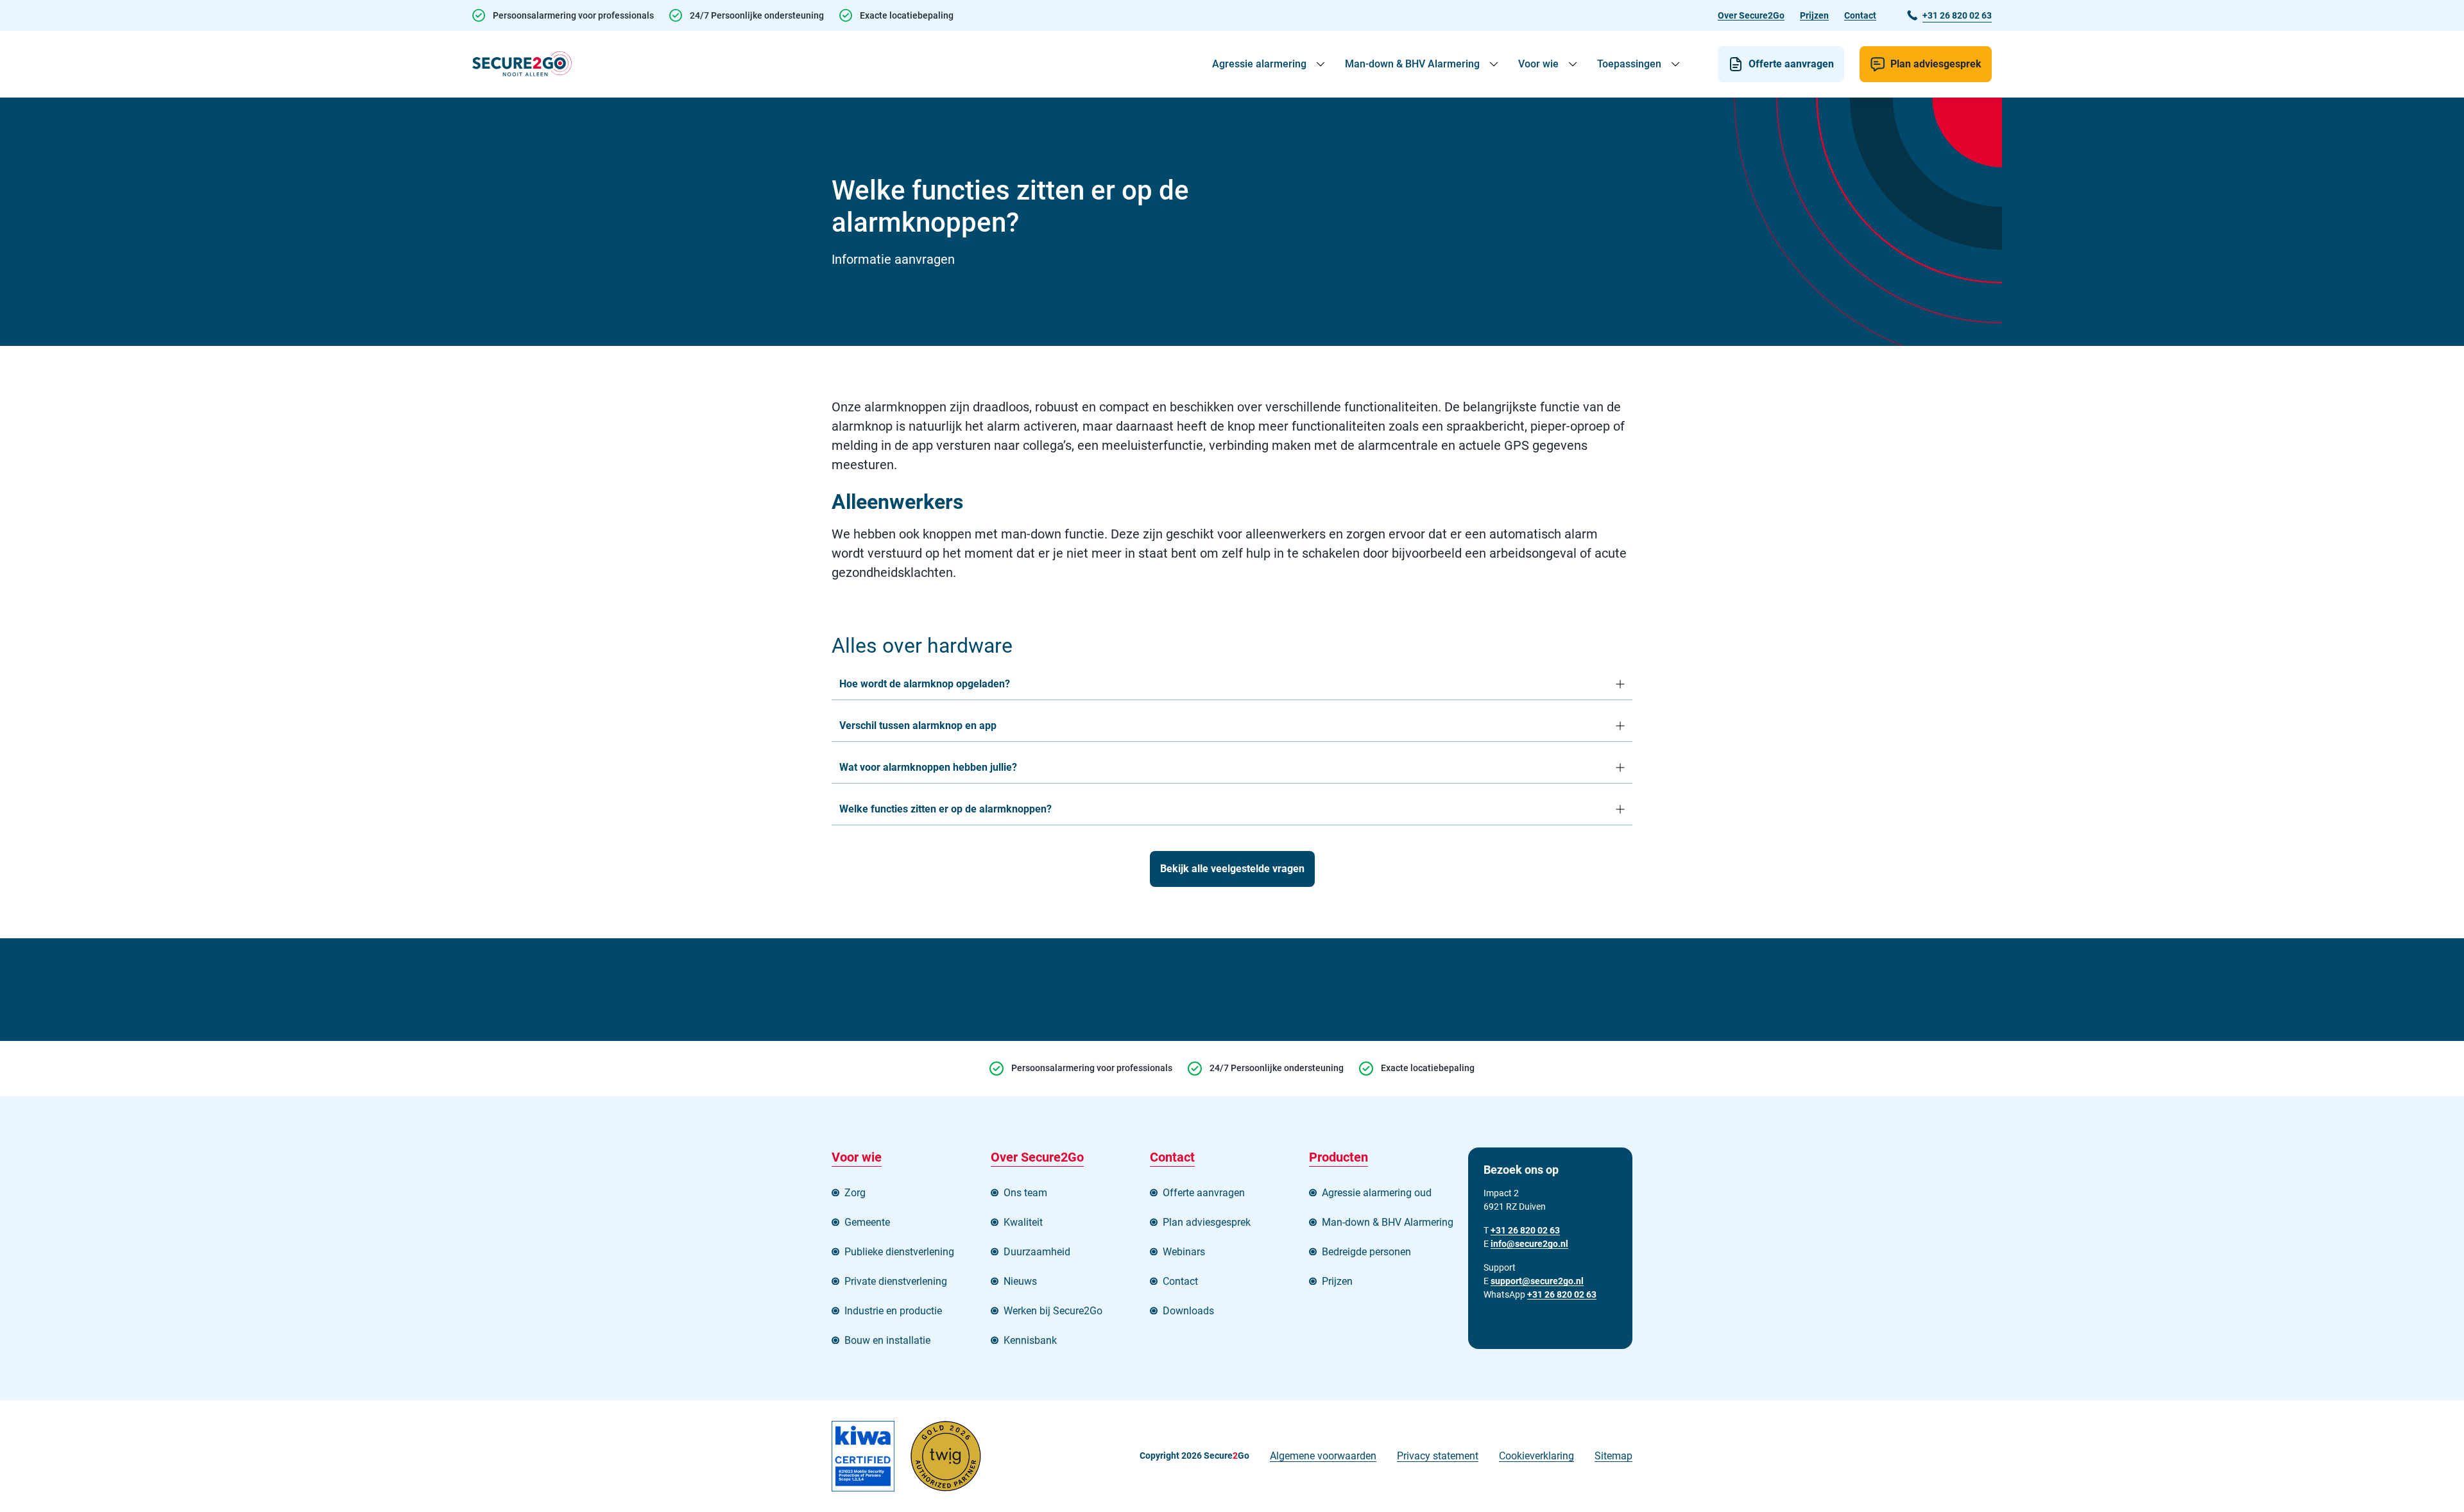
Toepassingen (1629, 64)
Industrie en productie (893, 1311)
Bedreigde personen (1366, 1252)
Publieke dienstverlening (899, 1252)
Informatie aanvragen (893, 259)
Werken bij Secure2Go (1053, 1311)
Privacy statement (1438, 1456)
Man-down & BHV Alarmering (1412, 64)
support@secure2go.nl (1537, 1281)
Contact (1860, 15)
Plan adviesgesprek (1936, 64)
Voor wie (1538, 64)
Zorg (855, 1193)
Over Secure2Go (1751, 15)
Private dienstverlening (896, 1281)
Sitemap (1613, 1456)
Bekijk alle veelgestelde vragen (1232, 869)
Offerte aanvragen (1791, 64)
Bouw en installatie (887, 1340)
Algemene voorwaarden (1323, 1456)
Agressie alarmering (1259, 64)
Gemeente (867, 1222)
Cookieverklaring (1536, 1456)
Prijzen (1814, 15)
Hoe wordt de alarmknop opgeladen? (925, 684)
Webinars (1184, 1252)
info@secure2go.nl (1529, 1244)
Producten (1339, 1157)
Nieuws (1020, 1281)
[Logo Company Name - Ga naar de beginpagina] (522, 64)
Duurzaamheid (1037, 1252)
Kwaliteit (1023, 1222)
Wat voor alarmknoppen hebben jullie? (928, 767)
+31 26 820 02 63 (1562, 1294)
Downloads (1188, 1311)
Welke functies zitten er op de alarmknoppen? (945, 809)
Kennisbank (1030, 1340)
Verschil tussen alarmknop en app (918, 726)
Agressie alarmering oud (1377, 1193)
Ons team (1025, 1193)
